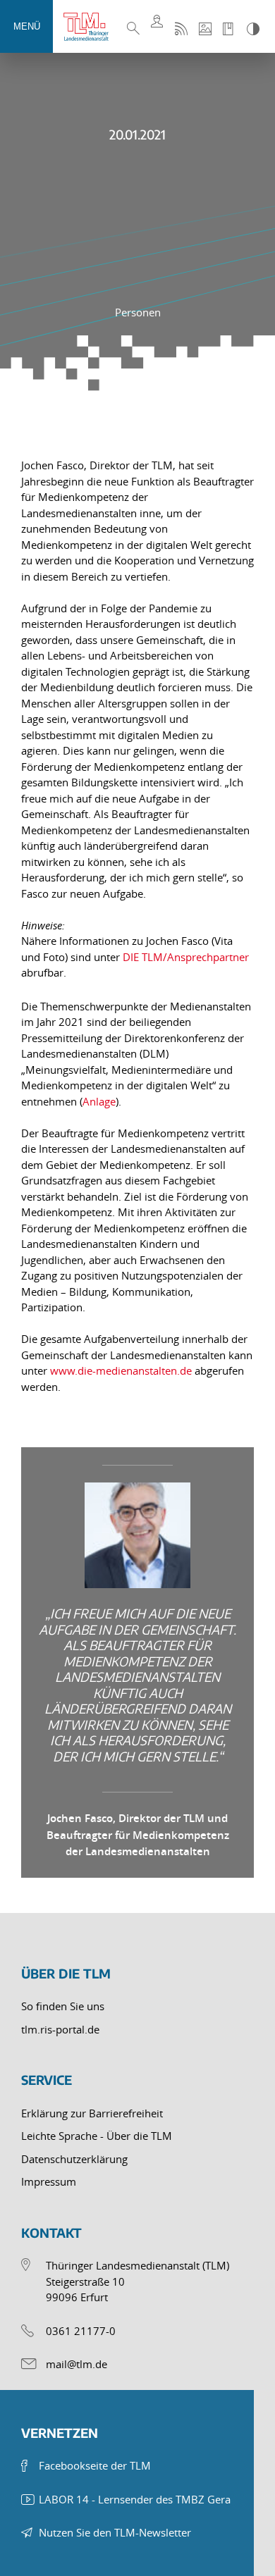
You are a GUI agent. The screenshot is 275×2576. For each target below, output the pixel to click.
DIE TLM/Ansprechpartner (186, 957)
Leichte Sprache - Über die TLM (97, 2136)
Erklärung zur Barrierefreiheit (92, 2113)
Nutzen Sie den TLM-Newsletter (115, 2532)
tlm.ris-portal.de (60, 2029)
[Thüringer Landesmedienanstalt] (92, 27)
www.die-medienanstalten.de (122, 1370)
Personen (138, 312)
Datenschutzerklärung (74, 2159)
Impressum (49, 2181)
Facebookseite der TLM (95, 2465)
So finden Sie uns (63, 2006)
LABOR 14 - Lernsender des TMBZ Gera (135, 2499)
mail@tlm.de (77, 2364)
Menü (27, 26)
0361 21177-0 (81, 2331)
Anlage (99, 1101)
